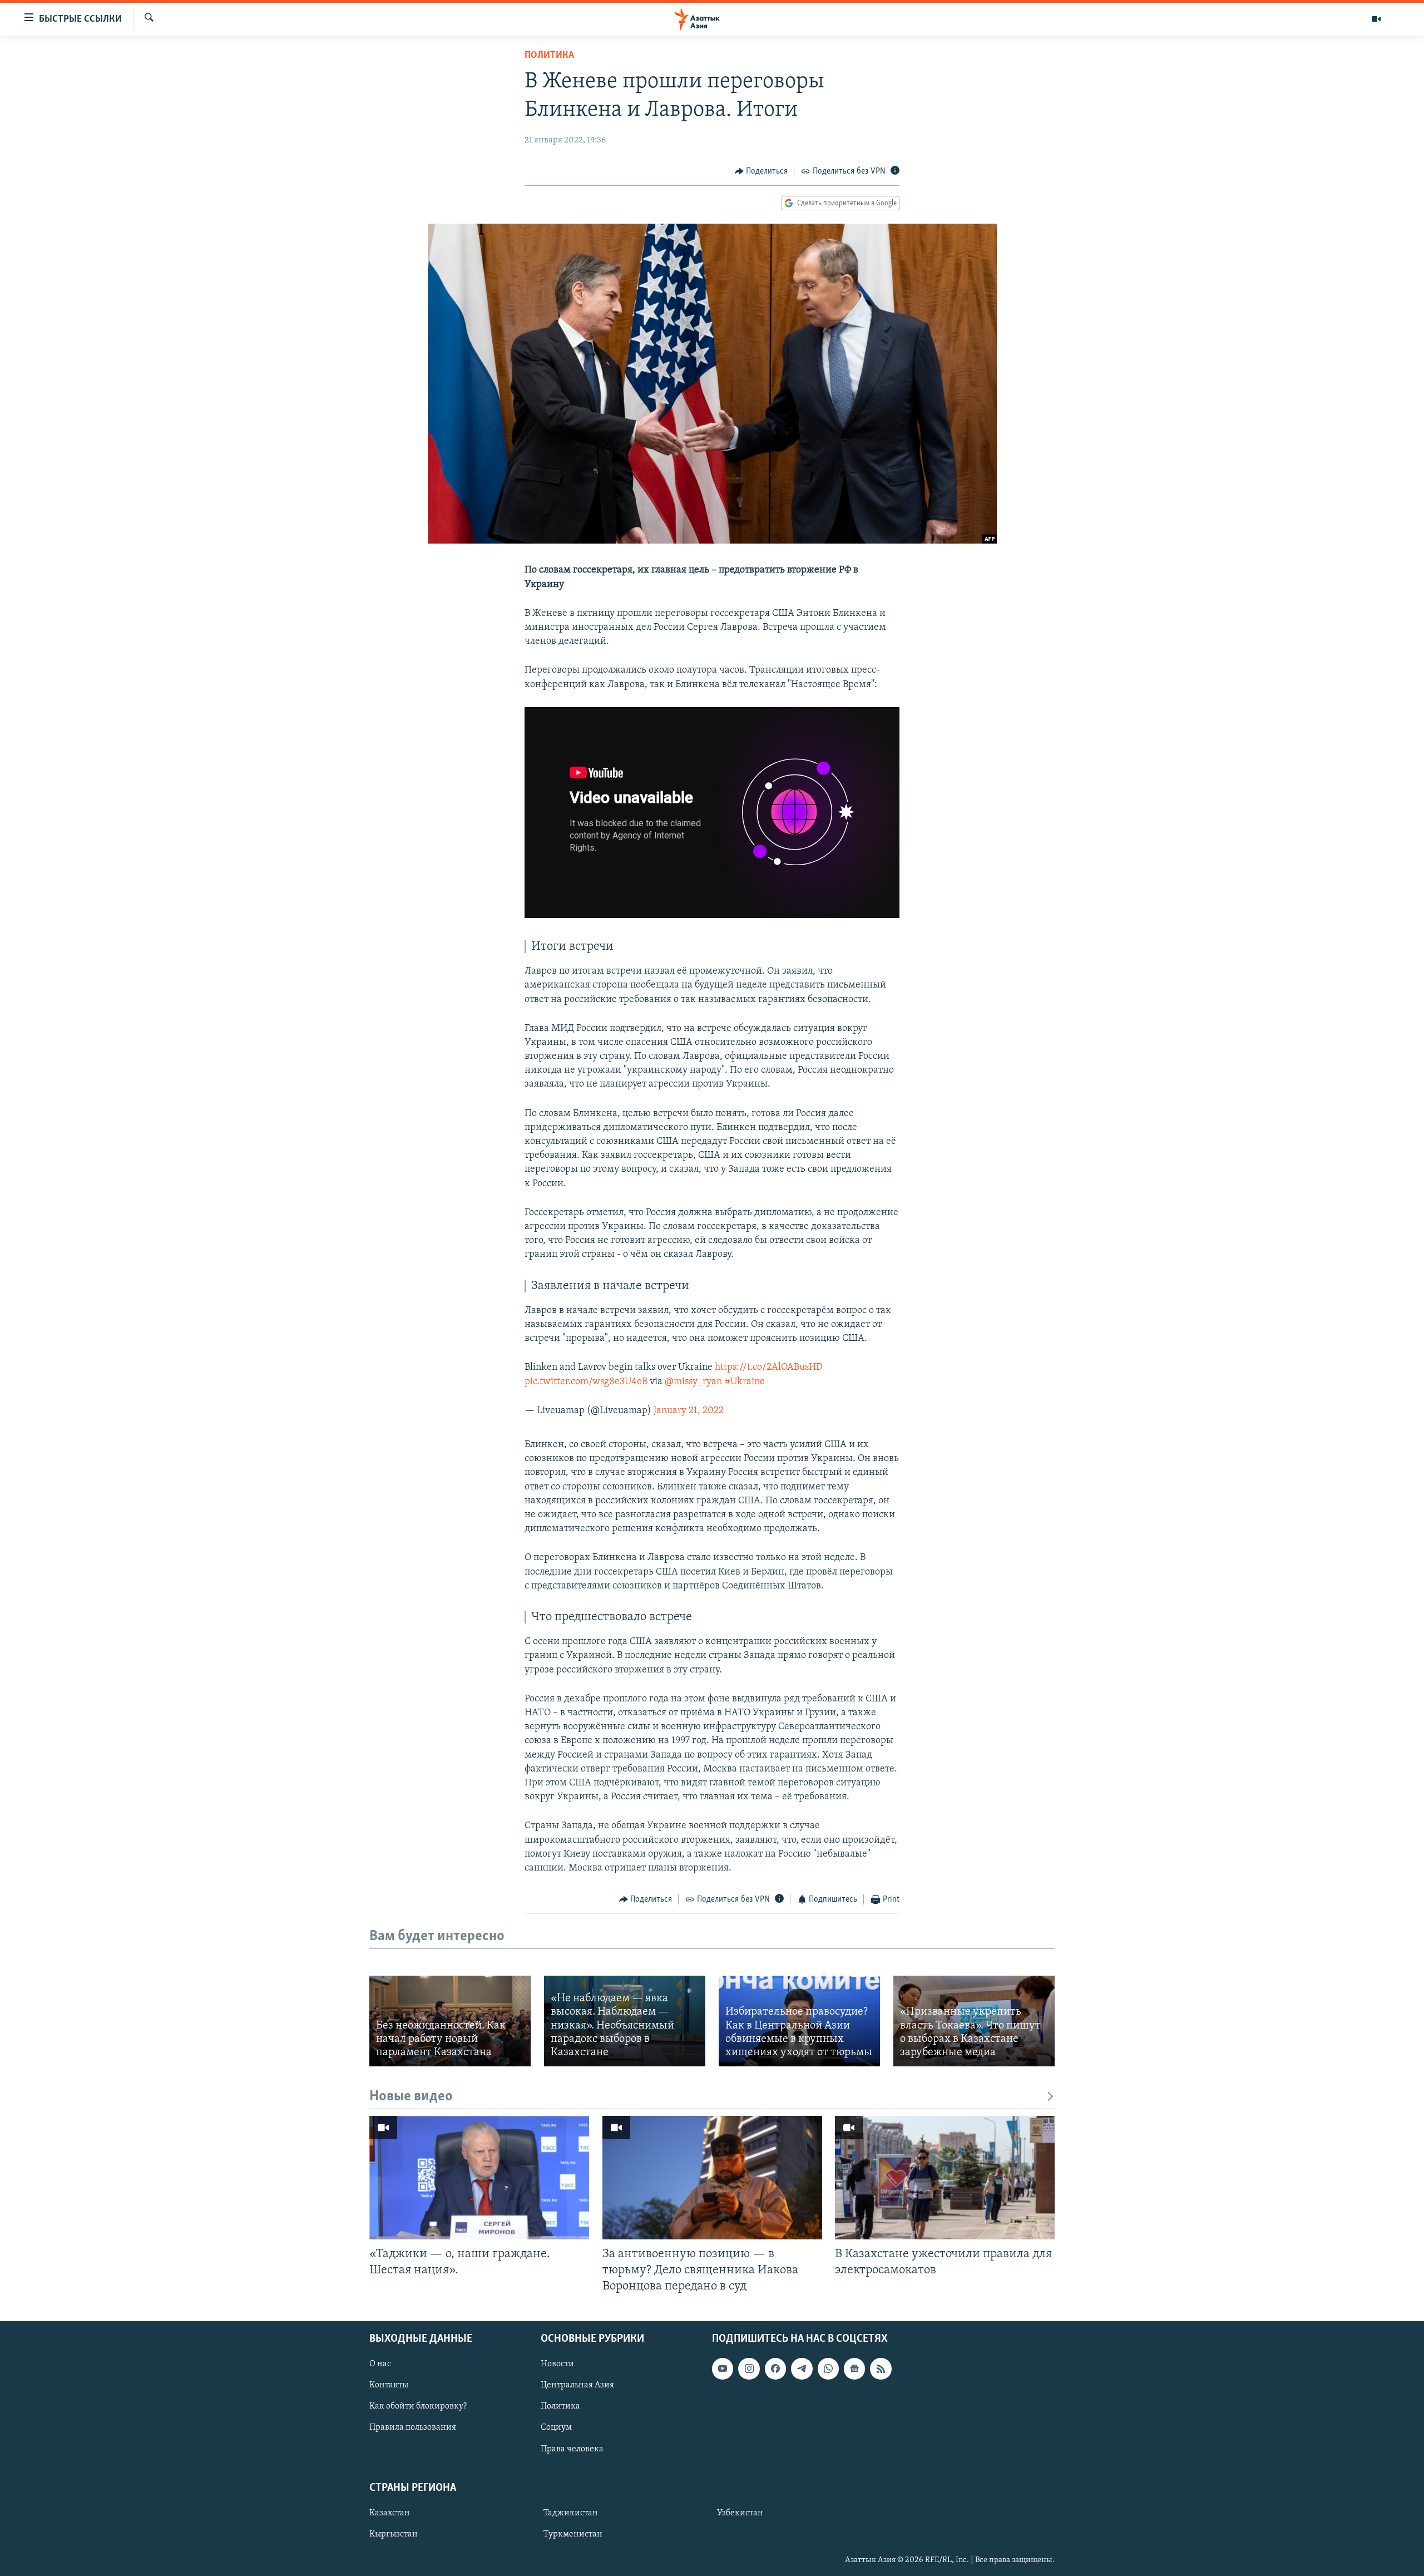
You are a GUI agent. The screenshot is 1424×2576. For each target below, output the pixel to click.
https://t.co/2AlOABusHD (769, 1368)
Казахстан (390, 2513)
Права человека (572, 2449)
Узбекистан (740, 2513)
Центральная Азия (577, 2385)
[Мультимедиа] (1376, 19)
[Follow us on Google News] (854, 2368)
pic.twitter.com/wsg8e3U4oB (586, 1382)
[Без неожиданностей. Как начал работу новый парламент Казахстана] (450, 2021)
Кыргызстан (394, 2534)
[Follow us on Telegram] (802, 2368)
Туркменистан (573, 2534)
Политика (549, 56)
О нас (380, 2364)
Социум (556, 2427)
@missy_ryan (693, 1382)
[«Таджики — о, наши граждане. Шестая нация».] (479, 2178)
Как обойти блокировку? (418, 2406)
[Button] (762, 171)
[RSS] (881, 2368)
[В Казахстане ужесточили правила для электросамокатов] (945, 2178)
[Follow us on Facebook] (775, 2368)
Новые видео (411, 2097)
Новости (557, 2364)
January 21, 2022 (689, 1411)
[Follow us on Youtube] (723, 2368)
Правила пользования (413, 2427)
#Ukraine (745, 1382)
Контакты (389, 2385)
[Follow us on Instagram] (749, 2368)
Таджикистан (571, 2513)
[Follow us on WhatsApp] (828, 2368)
